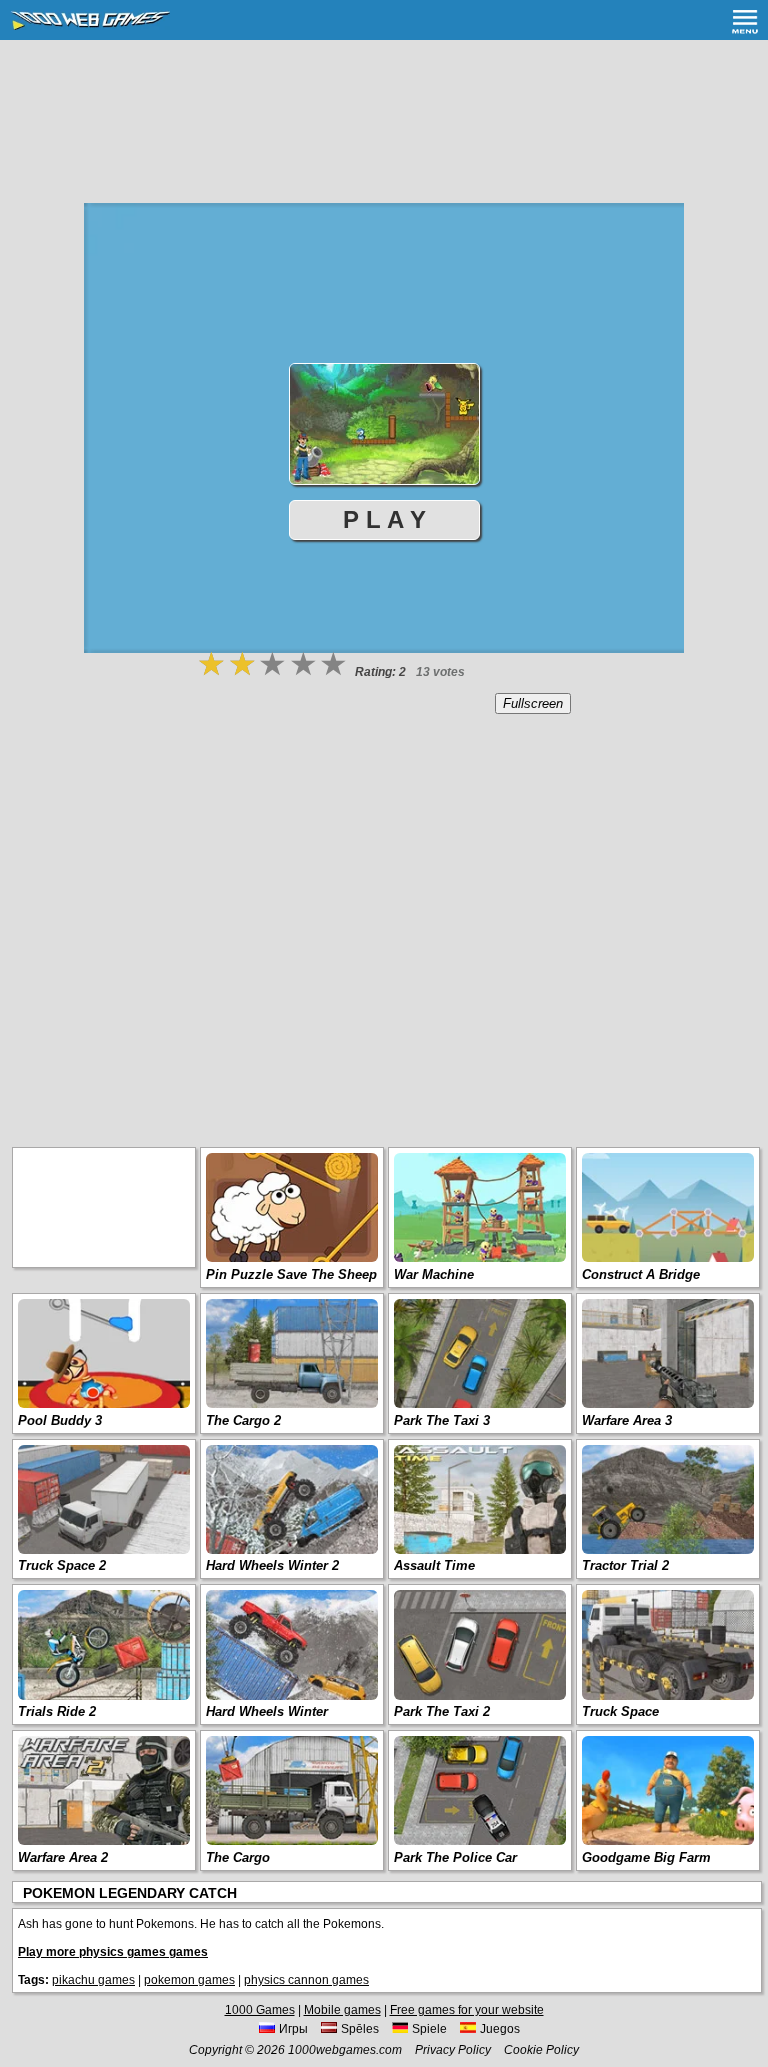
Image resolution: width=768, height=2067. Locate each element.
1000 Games (260, 2010)
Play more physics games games (113, 1952)
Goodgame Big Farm (646, 1857)
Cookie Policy (541, 2050)
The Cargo (238, 1857)
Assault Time (434, 1565)
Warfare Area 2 (63, 1857)
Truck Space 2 (62, 1565)
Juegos (500, 2029)
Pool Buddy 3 (60, 1420)
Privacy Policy (453, 2050)
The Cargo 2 (243, 1420)
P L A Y (384, 519)
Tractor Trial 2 (625, 1565)
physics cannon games (306, 1980)
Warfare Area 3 (627, 1420)
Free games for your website (467, 2010)
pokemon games (189, 1980)
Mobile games (342, 2010)
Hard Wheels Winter (267, 1711)
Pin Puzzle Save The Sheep (291, 1274)
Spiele (429, 2029)
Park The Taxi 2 (442, 1711)
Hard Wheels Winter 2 (272, 1565)
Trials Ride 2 (57, 1711)
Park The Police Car (455, 1857)
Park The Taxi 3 (442, 1420)
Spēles (360, 2029)
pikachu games (93, 1980)
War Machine (434, 1274)
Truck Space (620, 1711)
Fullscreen (533, 703)
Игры (293, 2029)
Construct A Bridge (641, 1274)
